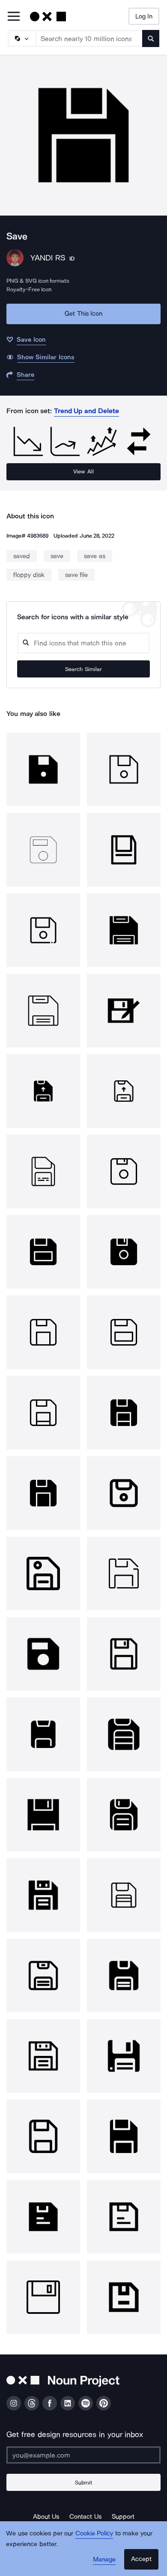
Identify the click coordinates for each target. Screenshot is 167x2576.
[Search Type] (21, 38)
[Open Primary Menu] (14, 17)
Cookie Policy (94, 2533)
